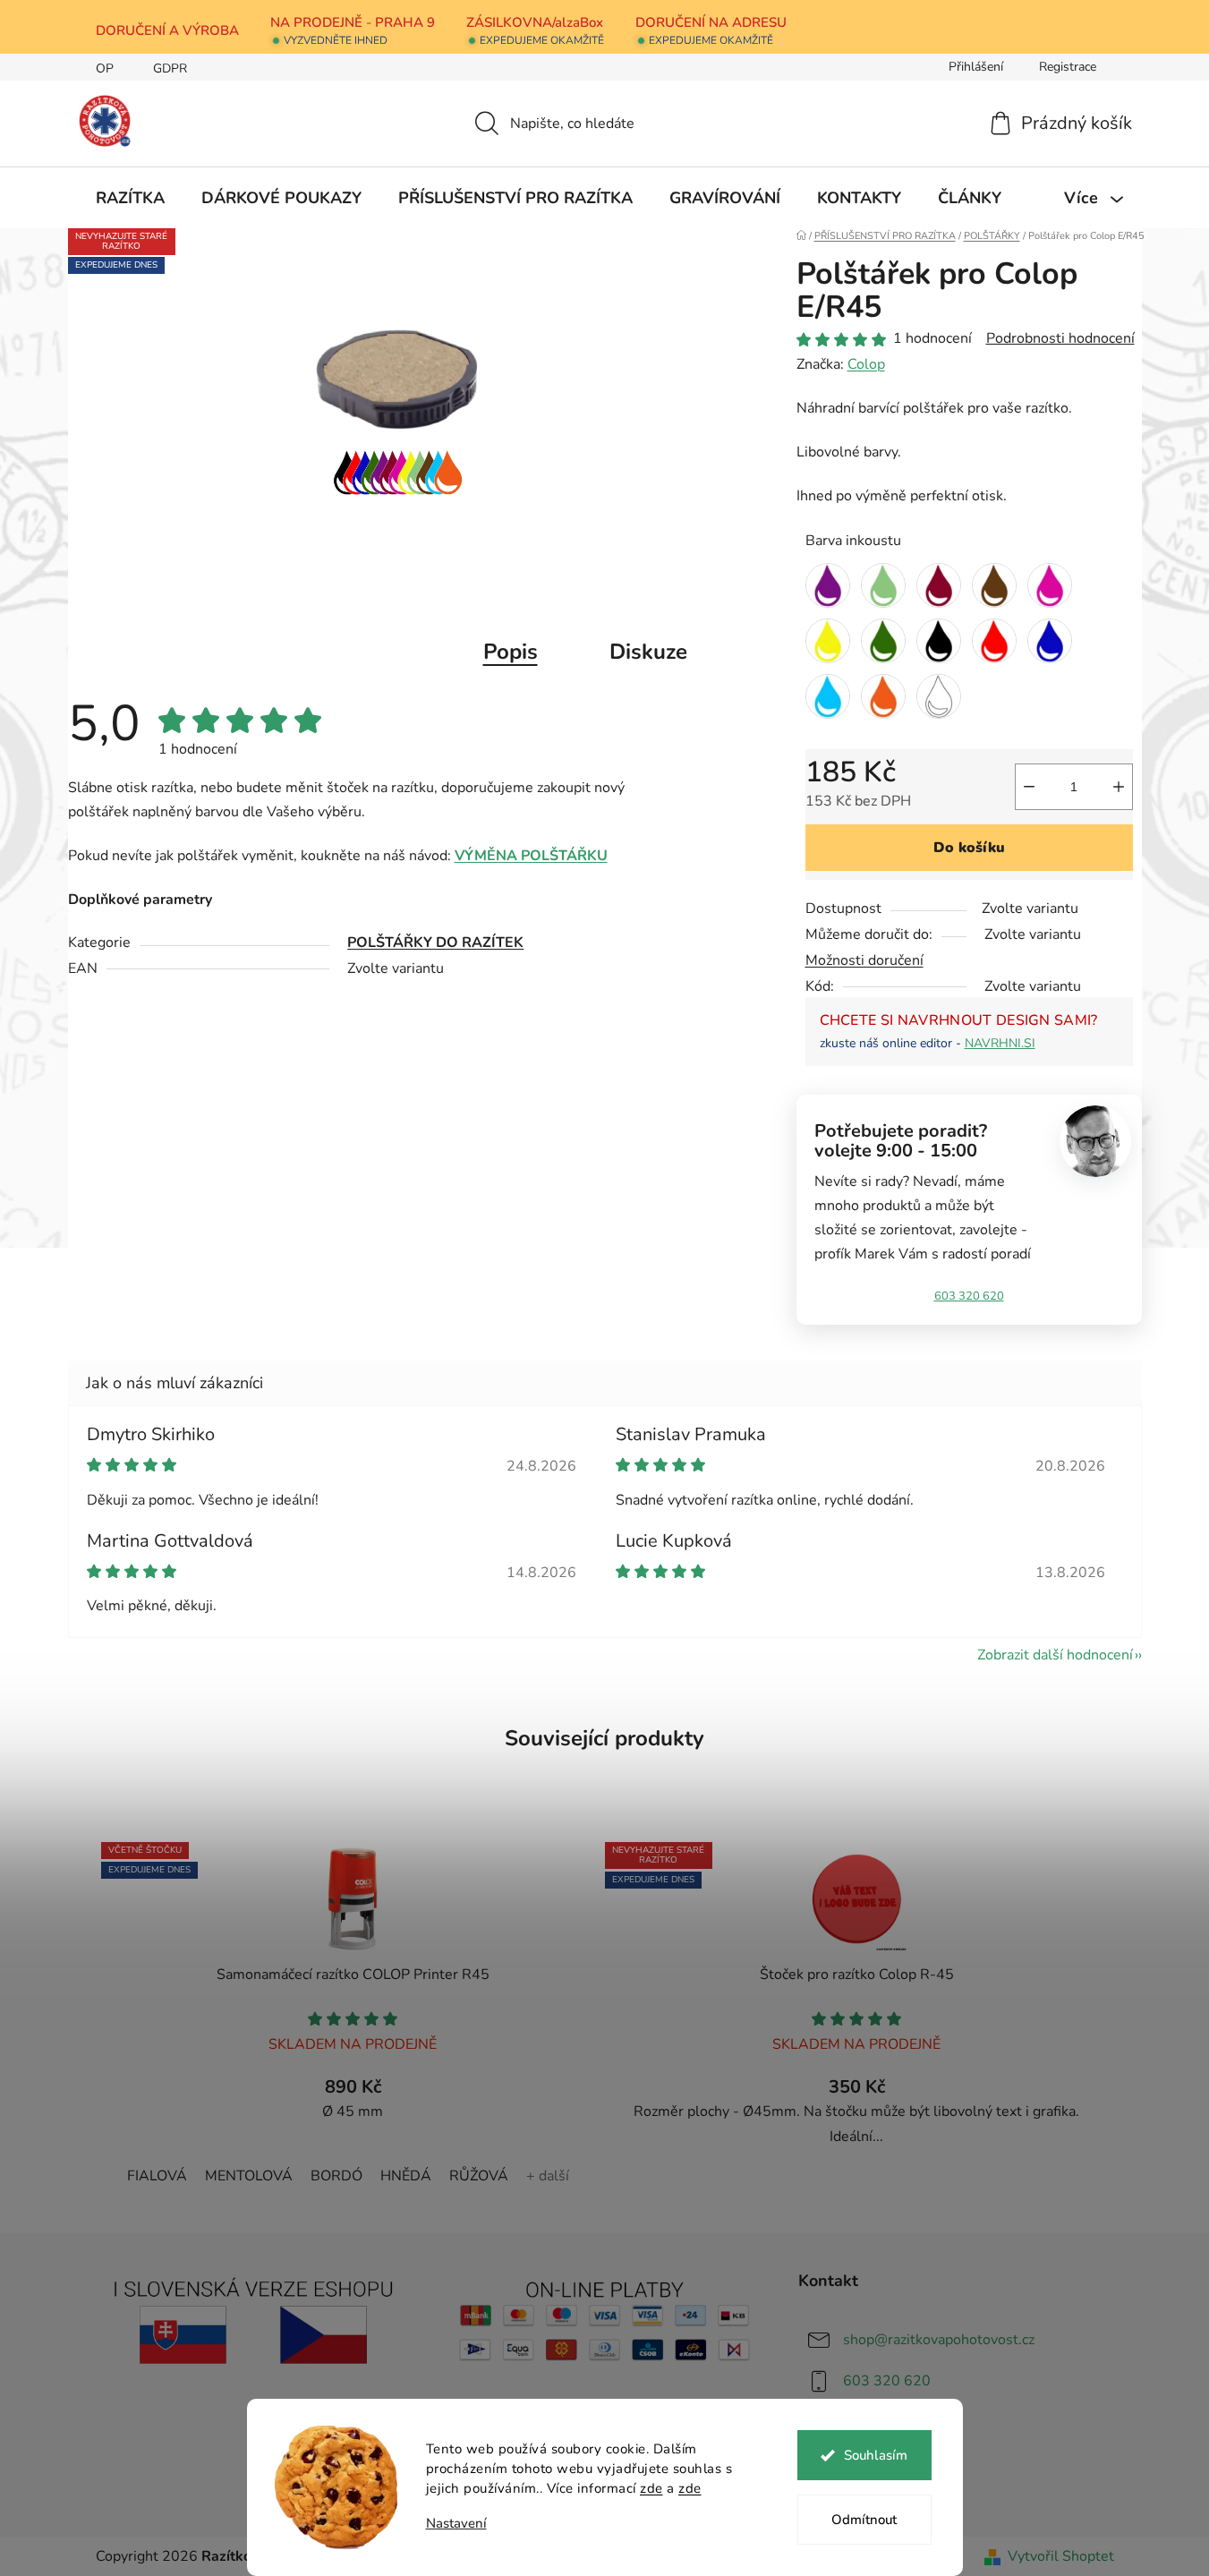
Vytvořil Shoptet (1061, 2556)
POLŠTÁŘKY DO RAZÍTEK (435, 943)
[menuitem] (130, 198)
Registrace (1068, 67)
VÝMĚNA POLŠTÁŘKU (531, 856)
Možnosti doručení (864, 960)
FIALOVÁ (157, 2176)
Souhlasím (876, 2455)
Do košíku (969, 848)
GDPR (170, 68)
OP (105, 68)
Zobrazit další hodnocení (1055, 1655)
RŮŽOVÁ (479, 2176)
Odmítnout (864, 2520)
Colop (866, 364)
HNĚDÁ (406, 2176)
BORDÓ (336, 2176)
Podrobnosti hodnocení (1060, 338)
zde (651, 2488)
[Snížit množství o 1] (1029, 787)
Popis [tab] (511, 652)
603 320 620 (969, 1296)
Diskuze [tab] (648, 652)
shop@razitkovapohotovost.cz (939, 2339)
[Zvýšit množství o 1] (1119, 787)
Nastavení (456, 2524)
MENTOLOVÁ (249, 2176)
